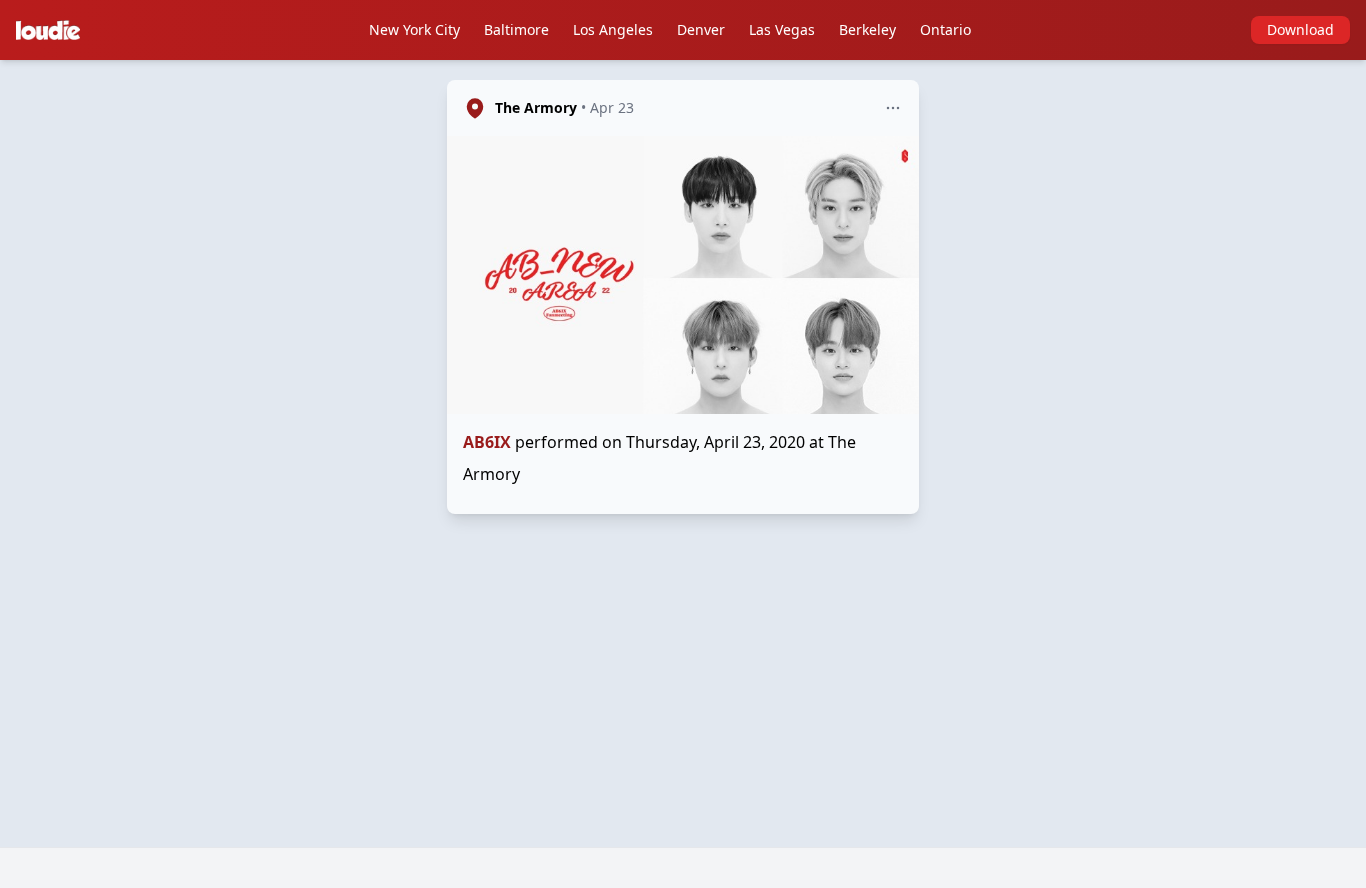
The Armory (536, 107)
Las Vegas (782, 29)
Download (1300, 29)
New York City (414, 29)
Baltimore (516, 29)
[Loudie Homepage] (52, 30)
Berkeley (867, 29)
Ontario (945, 29)
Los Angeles (613, 29)
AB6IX (487, 442)
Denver (701, 29)
